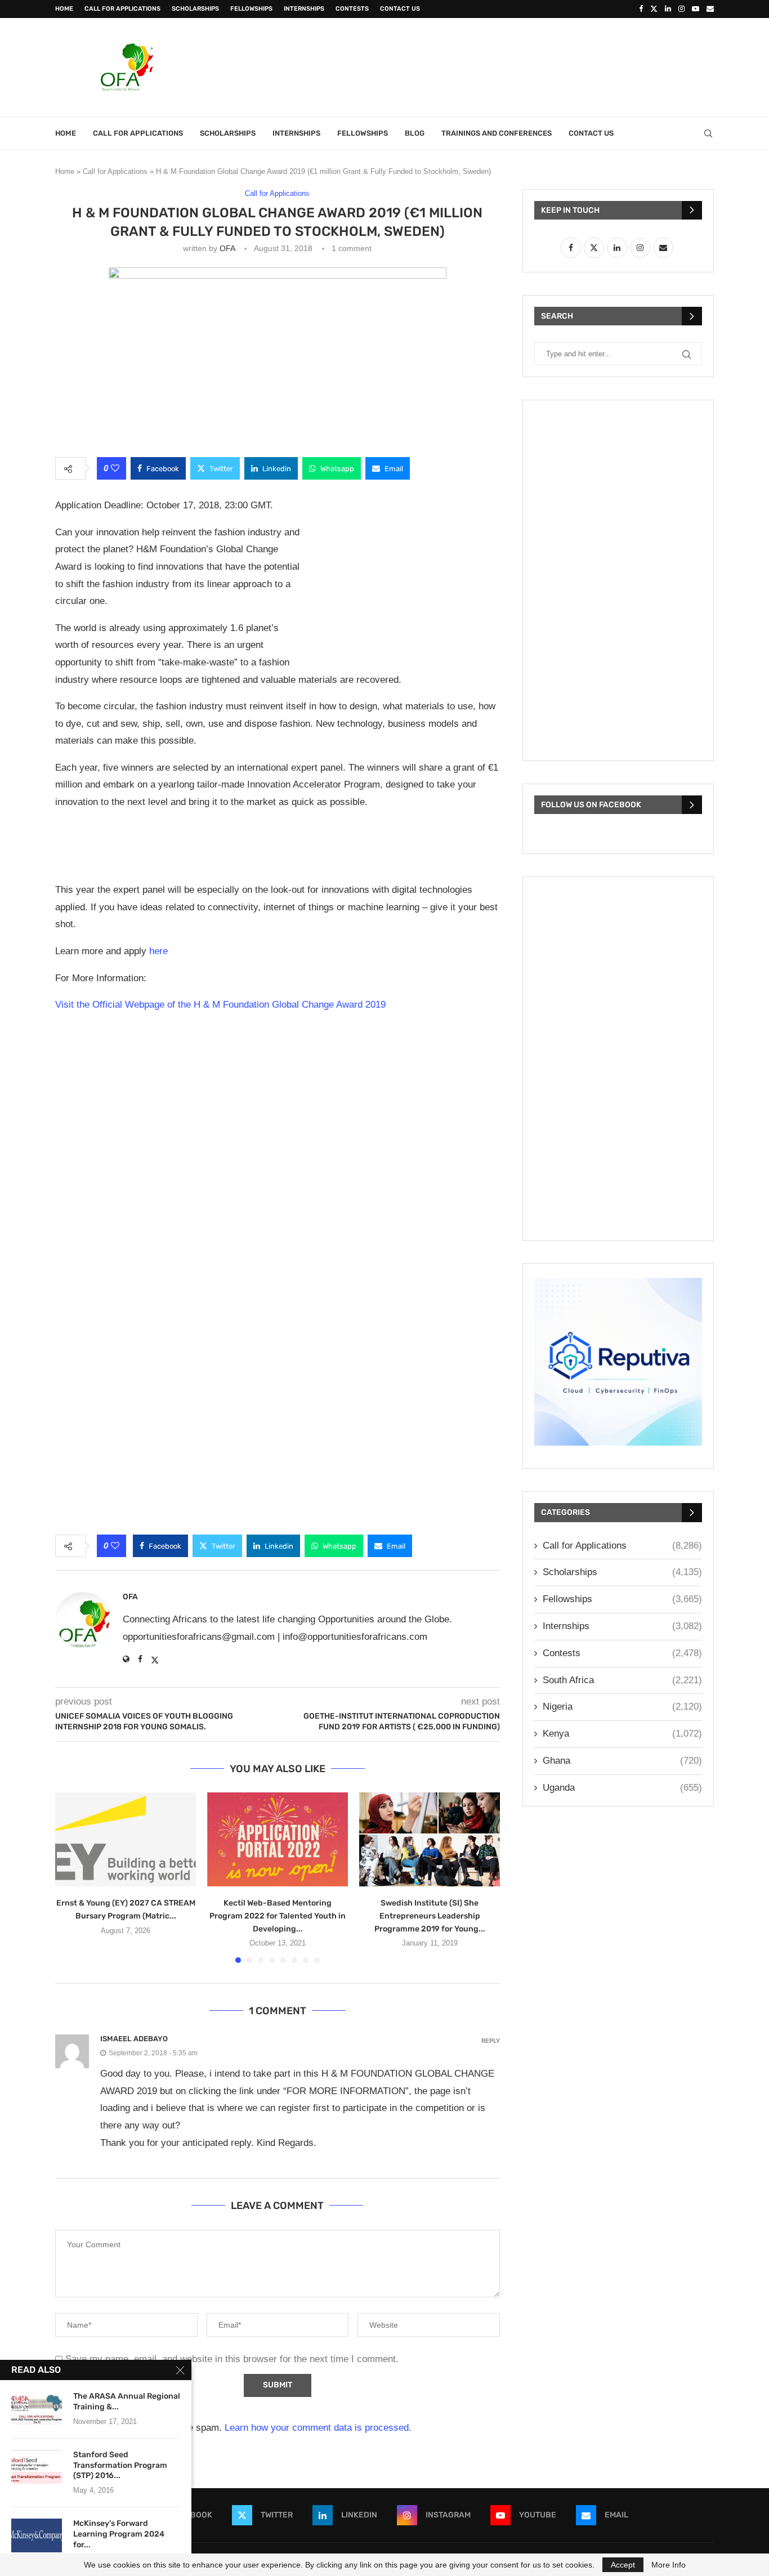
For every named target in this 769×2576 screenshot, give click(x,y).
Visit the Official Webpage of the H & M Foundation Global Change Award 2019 (222, 1005)
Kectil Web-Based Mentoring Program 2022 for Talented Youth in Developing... (278, 1916)
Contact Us (400, 9)
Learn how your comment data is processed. (318, 2428)
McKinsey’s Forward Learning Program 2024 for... (119, 2534)
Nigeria (622, 1707)
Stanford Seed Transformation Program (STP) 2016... (120, 2465)
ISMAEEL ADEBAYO (134, 2039)
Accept (623, 2565)
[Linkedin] (668, 9)
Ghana (622, 1761)
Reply (491, 2041)
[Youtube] (696, 9)
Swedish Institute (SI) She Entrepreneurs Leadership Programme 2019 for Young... (430, 1916)
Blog (415, 133)
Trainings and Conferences (497, 133)
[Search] (708, 133)
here (158, 951)
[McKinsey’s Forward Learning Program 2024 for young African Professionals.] (37, 2535)
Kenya (622, 1734)
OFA (227, 248)
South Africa (622, 1680)
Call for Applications (122, 9)
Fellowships (251, 9)
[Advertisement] (509, 66)
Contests (352, 9)
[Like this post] (115, 468)
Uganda (622, 1788)
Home (64, 9)
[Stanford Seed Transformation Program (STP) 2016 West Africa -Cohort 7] (37, 2467)
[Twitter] (654, 9)
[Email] (710, 9)
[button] (70, 1877)
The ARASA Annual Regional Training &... (127, 2401)
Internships (304, 9)
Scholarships (195, 9)
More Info (669, 2565)
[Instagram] (681, 9)
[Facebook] (641, 9)
